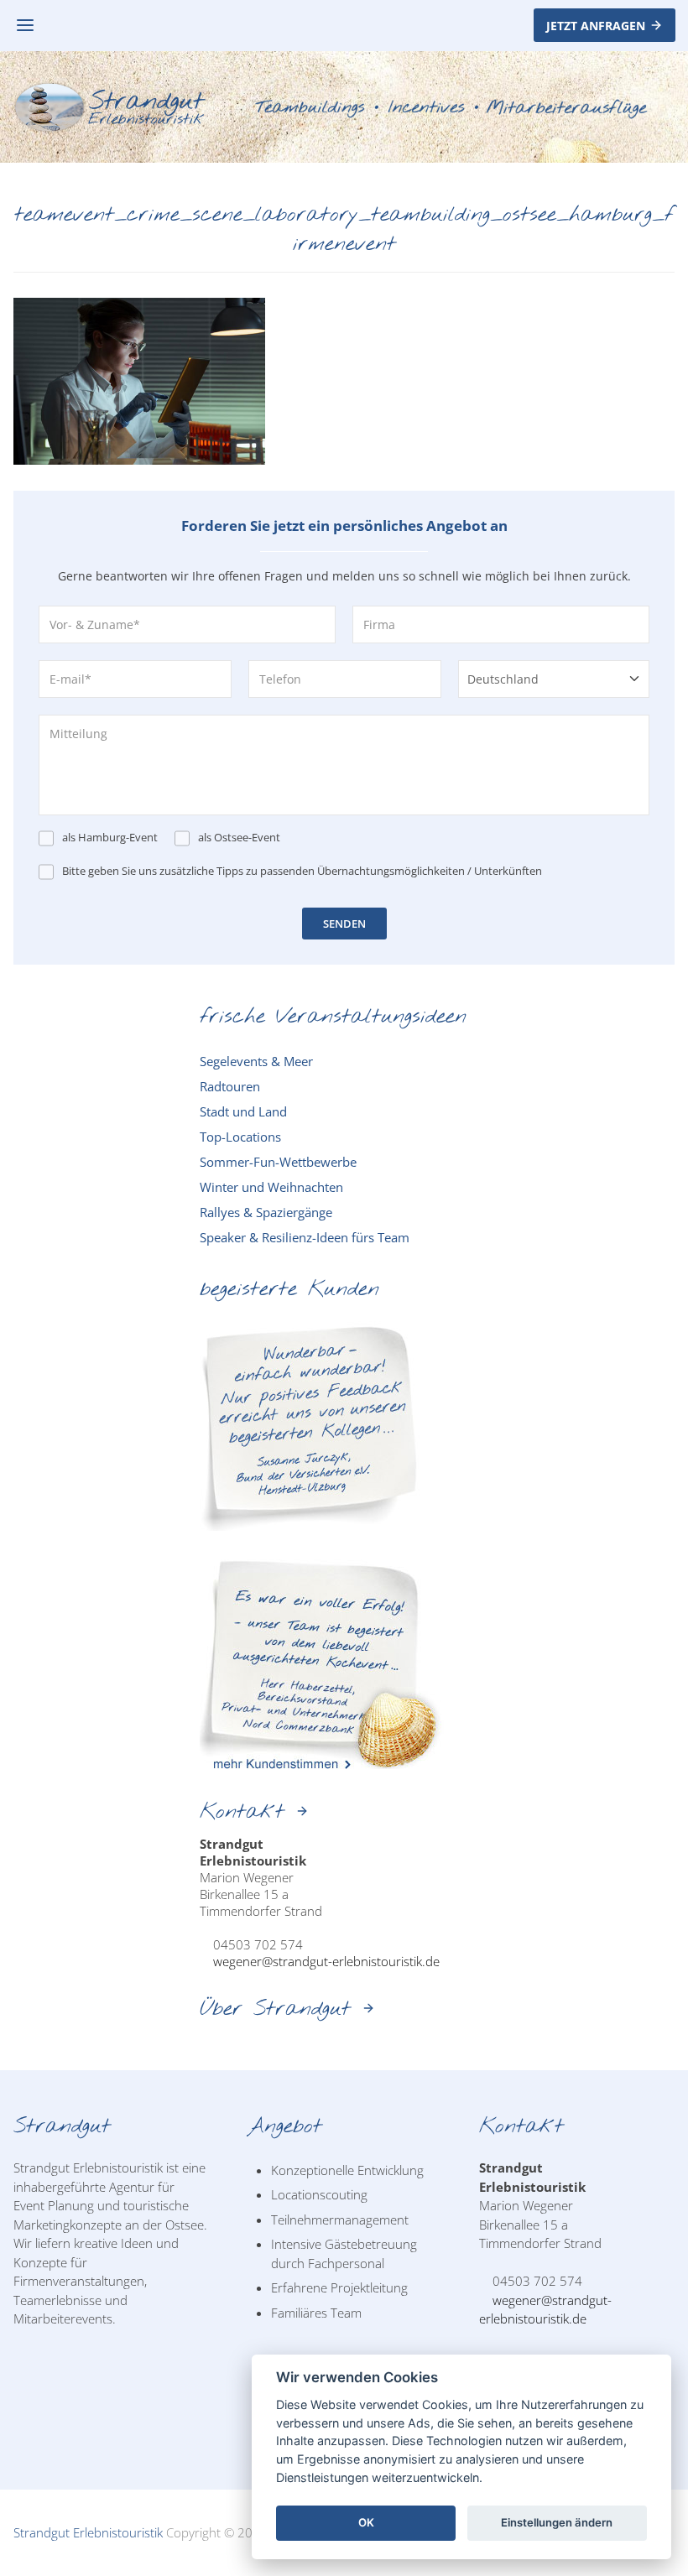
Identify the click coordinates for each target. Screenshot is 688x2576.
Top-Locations (240, 1137)
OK (366, 2522)
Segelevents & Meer (256, 1061)
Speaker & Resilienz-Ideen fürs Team (305, 1237)
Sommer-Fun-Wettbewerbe (278, 1162)
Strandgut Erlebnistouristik (88, 2532)
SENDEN (344, 924)
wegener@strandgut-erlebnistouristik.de (326, 1961)
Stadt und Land (243, 1111)
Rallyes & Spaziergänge (266, 1212)
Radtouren (230, 1086)
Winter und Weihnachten (271, 1187)
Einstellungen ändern (557, 2522)
